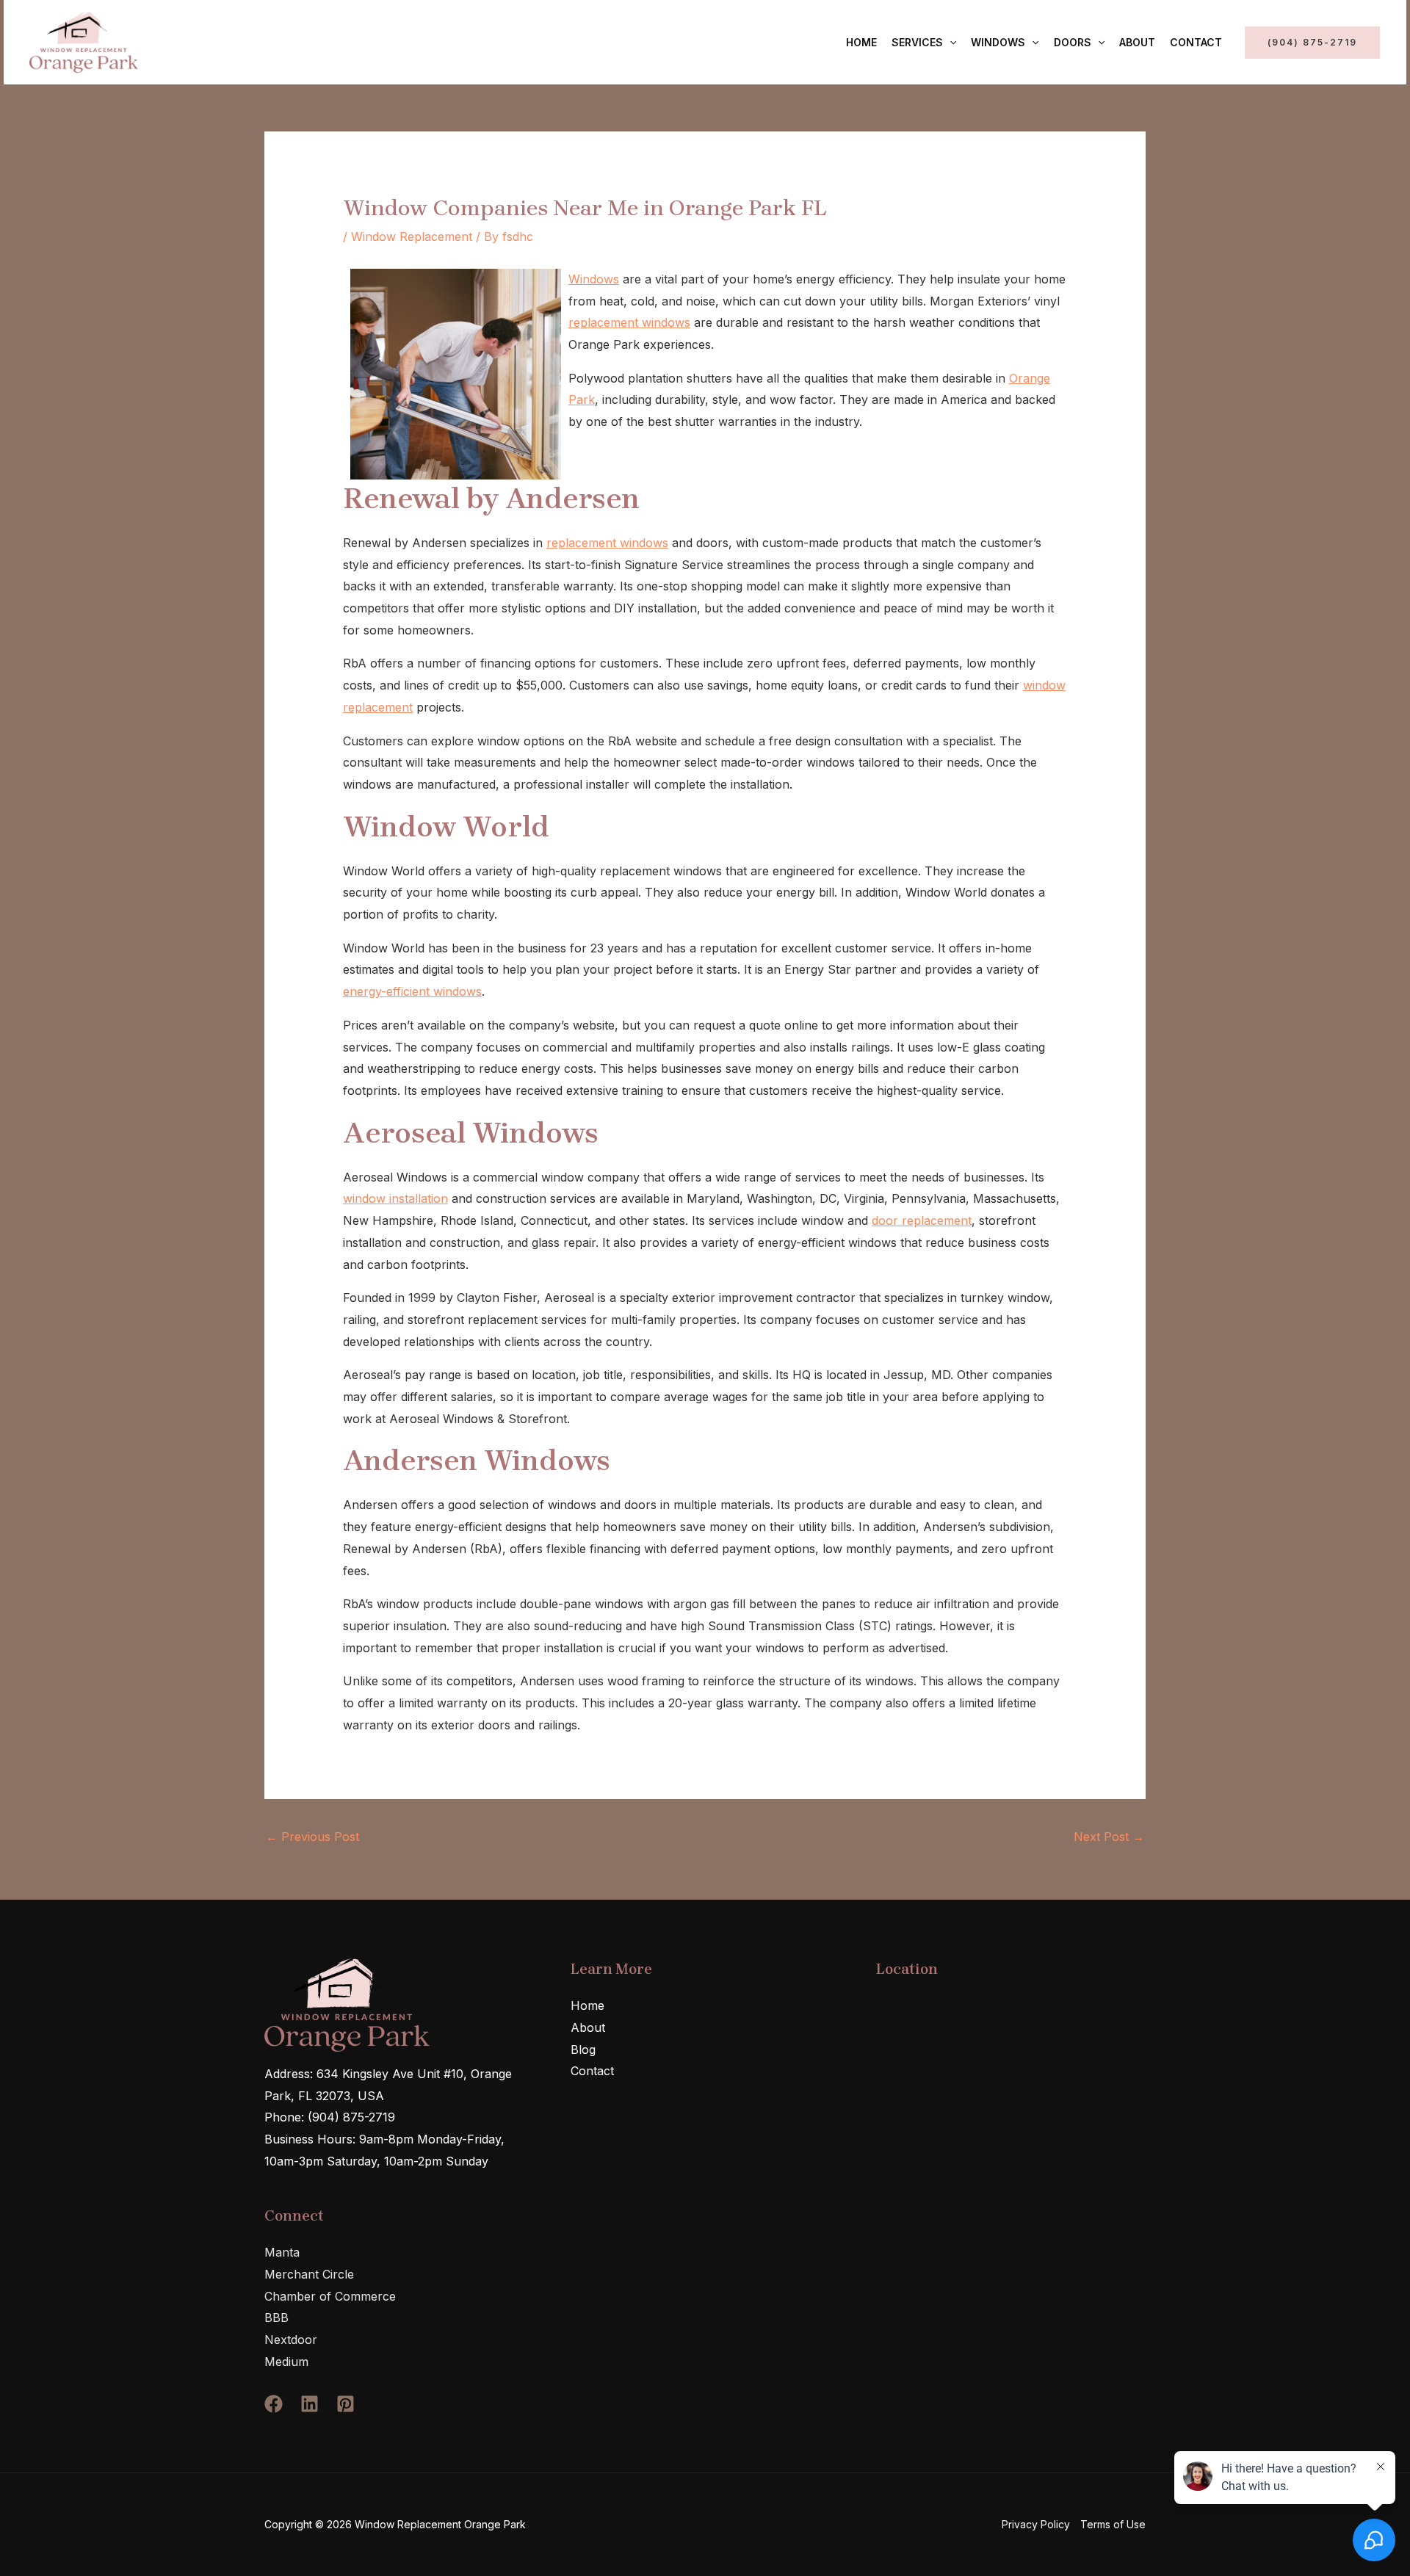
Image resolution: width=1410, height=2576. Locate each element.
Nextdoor (291, 2340)
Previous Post (312, 1837)
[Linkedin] (310, 2404)
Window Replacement (412, 236)
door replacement (922, 1220)
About (1137, 42)
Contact (1196, 42)
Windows (998, 42)
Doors (1073, 42)
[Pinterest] (346, 2404)
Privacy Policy (1036, 2524)
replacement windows (629, 322)
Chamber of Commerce (330, 2296)
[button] (950, 43)
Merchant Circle (309, 2274)
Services (917, 42)
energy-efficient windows (412, 991)
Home (861, 42)
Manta (282, 2252)
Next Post (1109, 1837)
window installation (395, 1198)
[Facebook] (274, 2404)
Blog (583, 2049)
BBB (276, 2318)
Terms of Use (1113, 2524)
